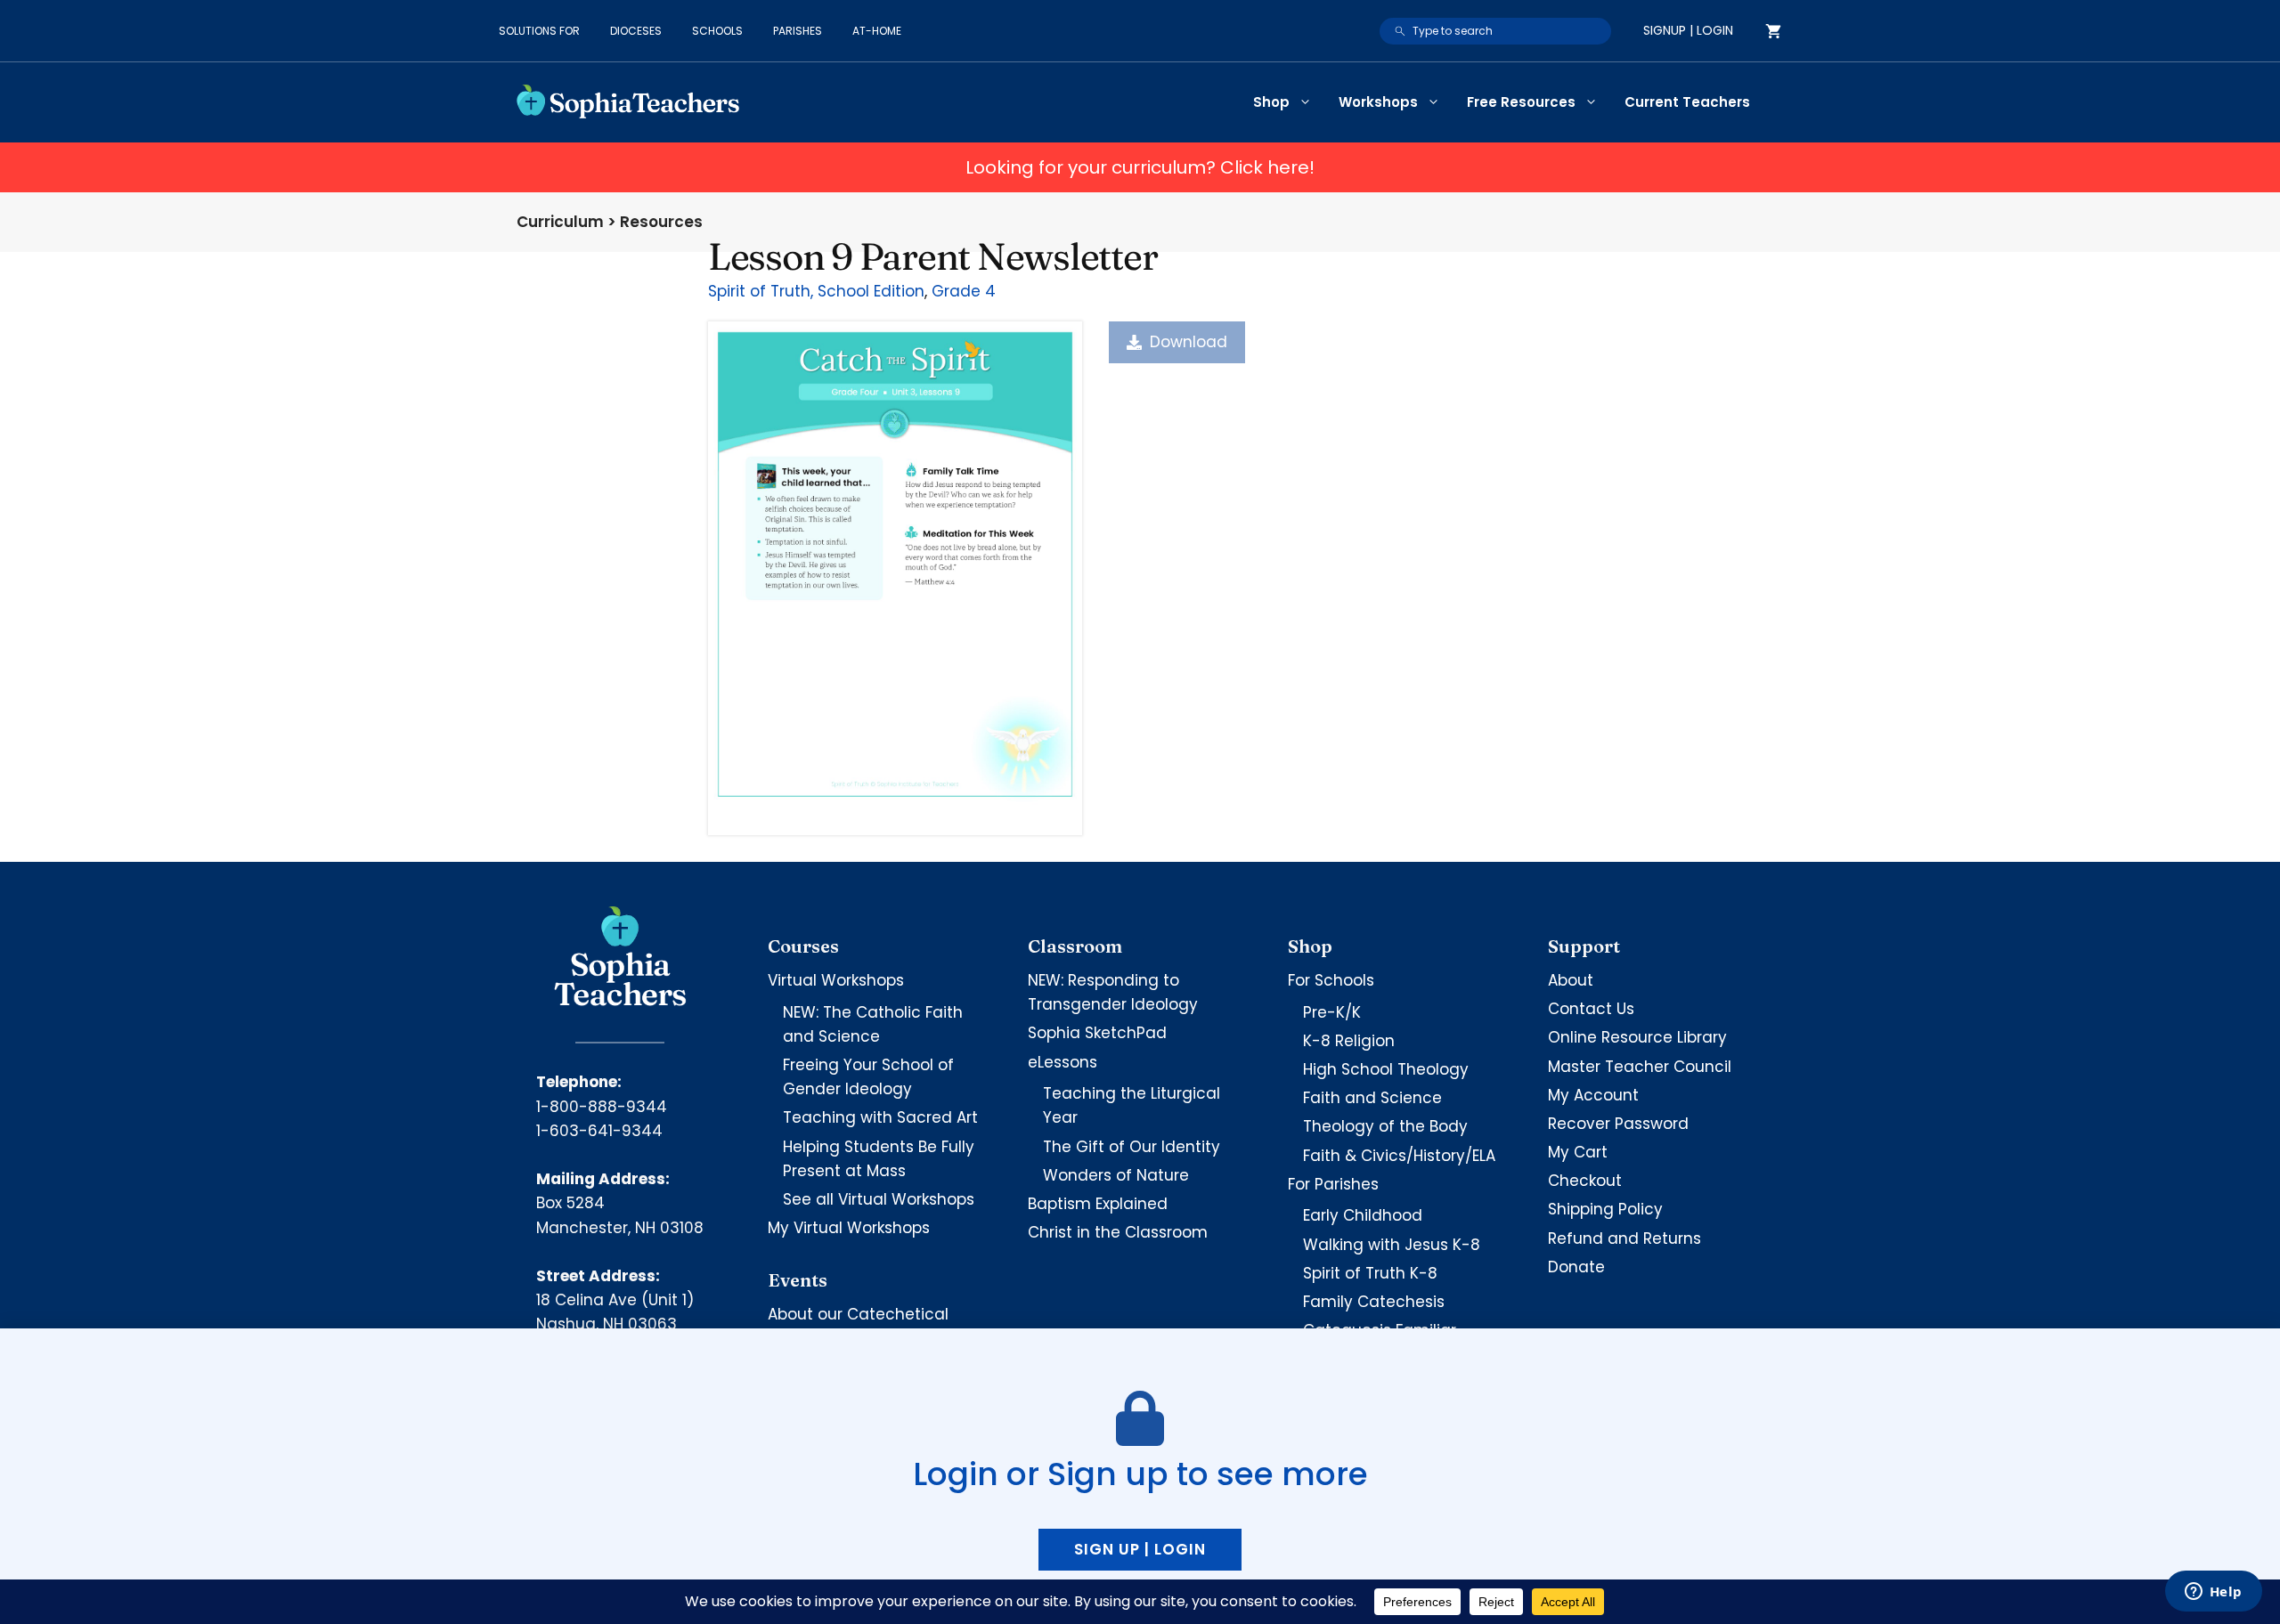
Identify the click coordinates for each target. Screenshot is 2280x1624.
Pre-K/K (1332, 1012)
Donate (1576, 1267)
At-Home (877, 31)
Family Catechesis (1374, 1302)
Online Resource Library (1637, 1037)
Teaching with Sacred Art (880, 1117)
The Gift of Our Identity (1132, 1147)
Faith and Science (1372, 1098)
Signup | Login (1688, 30)
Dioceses (636, 31)
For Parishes (1333, 1184)
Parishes (798, 31)
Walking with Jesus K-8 (1392, 1245)
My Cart (1578, 1152)
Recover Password (1618, 1124)
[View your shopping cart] (1773, 31)
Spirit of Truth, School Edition (816, 291)
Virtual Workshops (836, 980)
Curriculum (560, 222)
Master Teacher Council (1640, 1067)
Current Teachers (1687, 102)
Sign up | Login (1140, 1549)
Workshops (1378, 102)
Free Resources (1521, 102)
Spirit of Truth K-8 (1370, 1273)
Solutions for (539, 31)
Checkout (1585, 1181)
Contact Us (1591, 1009)
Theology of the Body (1385, 1126)
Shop (1271, 102)
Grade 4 (964, 291)
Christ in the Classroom (1118, 1232)
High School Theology (1386, 1069)
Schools (717, 31)
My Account (1593, 1095)
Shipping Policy (1605, 1209)
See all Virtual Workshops (879, 1199)
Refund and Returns (1624, 1238)
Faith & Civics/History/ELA (1399, 1156)
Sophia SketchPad (1097, 1033)
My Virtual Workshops (849, 1228)
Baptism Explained (1098, 1204)
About (1571, 980)
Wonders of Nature (1116, 1175)
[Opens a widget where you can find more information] (2213, 1593)
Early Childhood (1363, 1215)
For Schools (1331, 980)
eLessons (1063, 1062)
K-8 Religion (1349, 1041)
